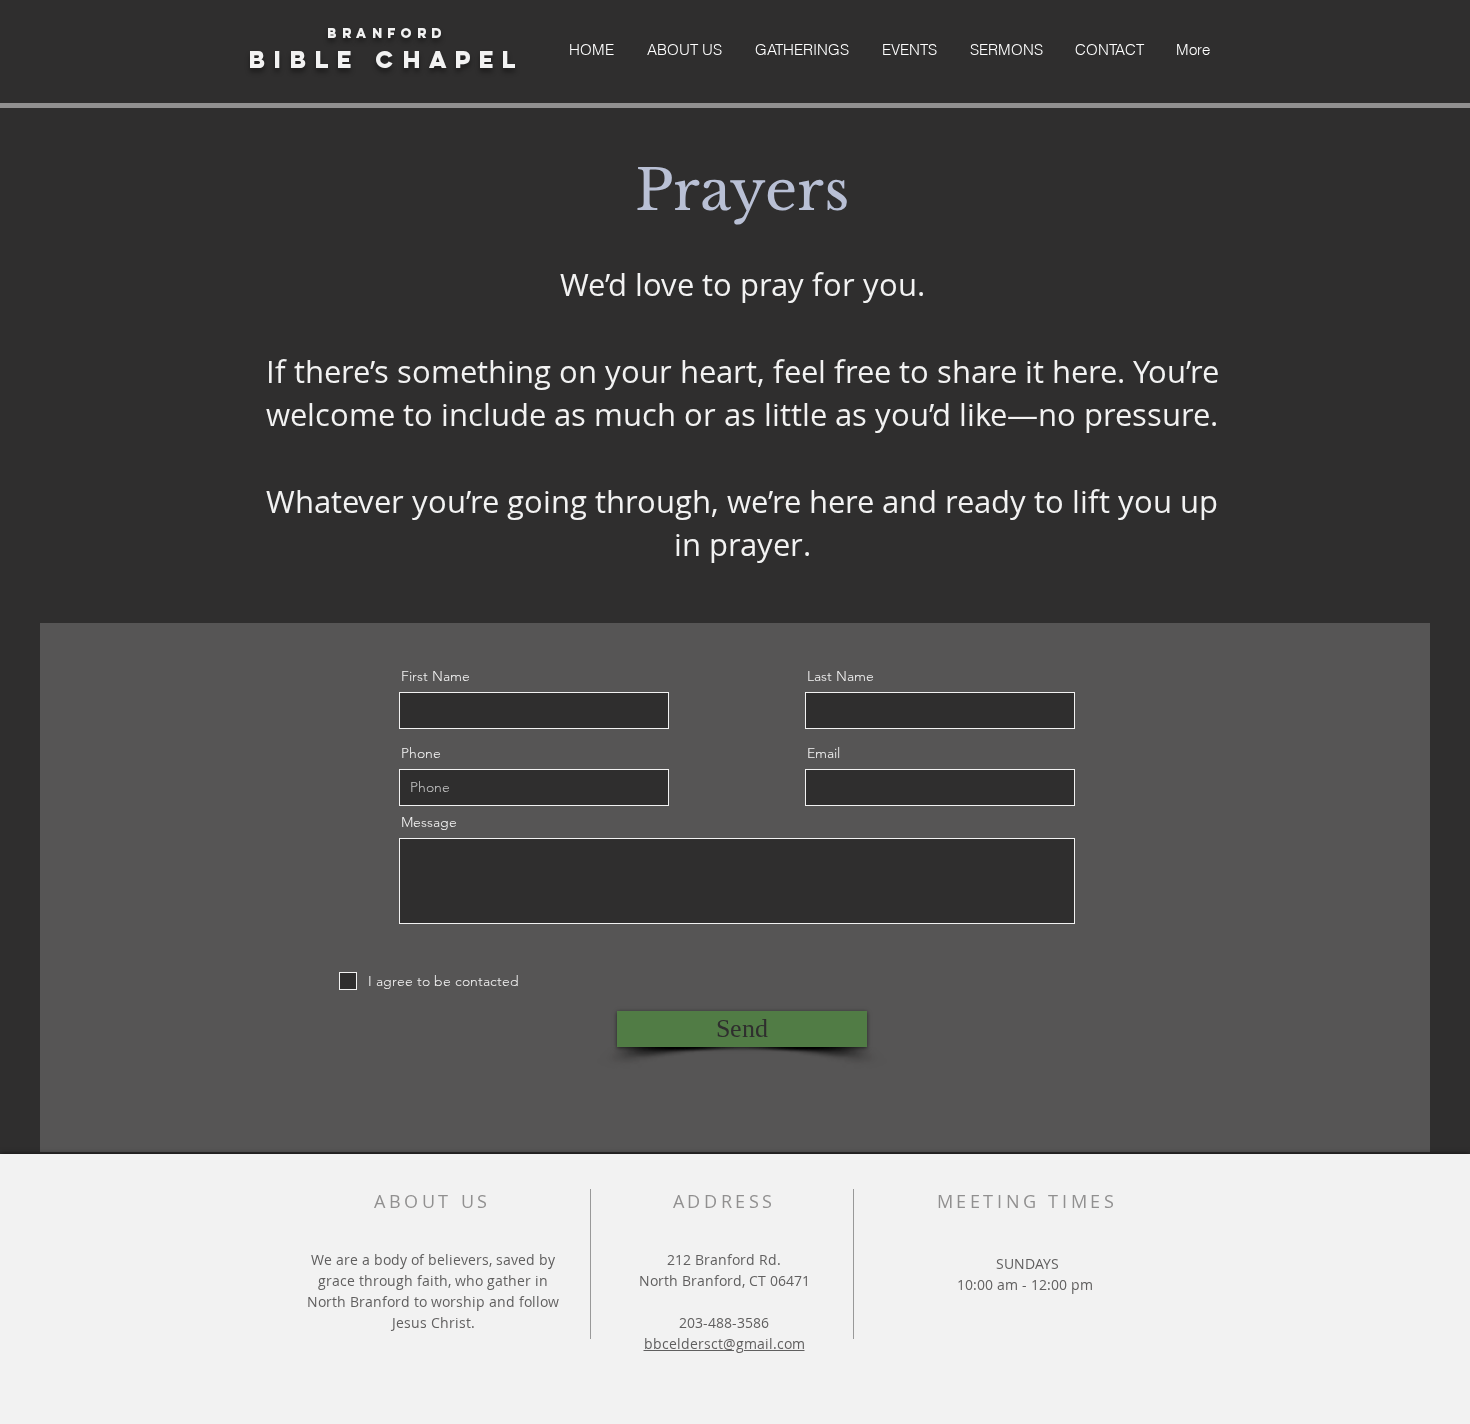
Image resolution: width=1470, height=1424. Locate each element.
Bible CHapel (386, 59)
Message (429, 822)
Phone (421, 753)
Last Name (840, 676)
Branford (386, 33)
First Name (435, 676)
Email (823, 753)
